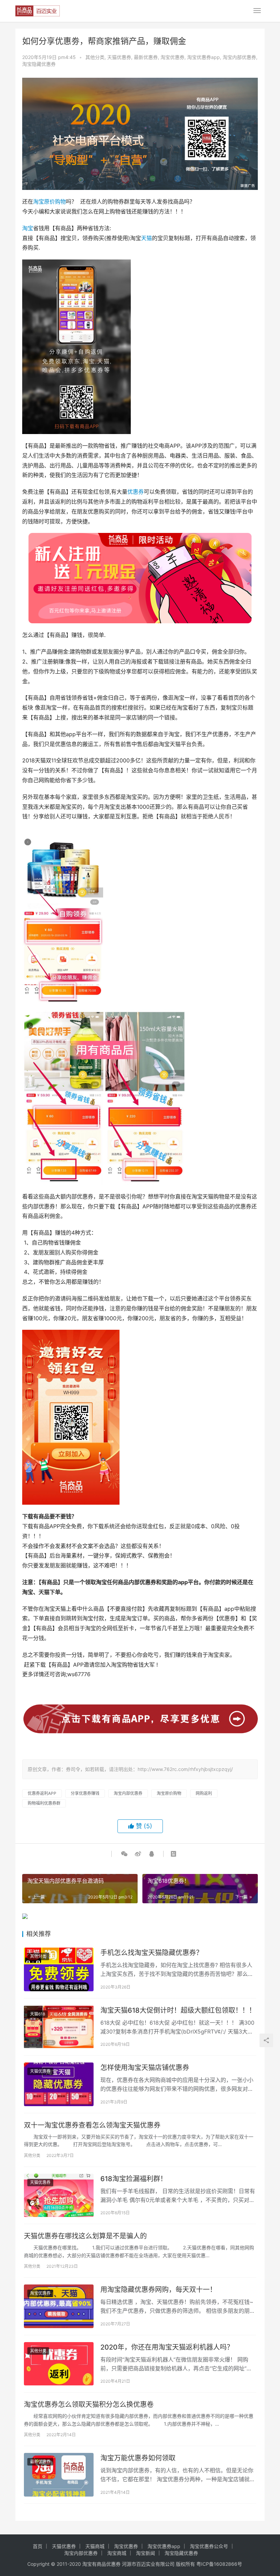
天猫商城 (95, 2546)
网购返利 (204, 1793)
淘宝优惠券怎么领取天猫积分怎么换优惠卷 (89, 2404)
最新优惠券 (146, 57)
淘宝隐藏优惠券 (39, 64)
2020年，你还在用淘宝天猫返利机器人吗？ (167, 2347)
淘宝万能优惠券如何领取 (138, 2458)
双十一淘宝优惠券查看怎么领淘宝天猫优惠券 (92, 2125)
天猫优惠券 (119, 57)
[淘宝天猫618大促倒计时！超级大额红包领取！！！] (59, 2027)
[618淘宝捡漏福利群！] (59, 2195)
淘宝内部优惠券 (239, 57)
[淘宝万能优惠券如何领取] (59, 2475)
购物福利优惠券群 (44, 1803)
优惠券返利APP (42, 1793)
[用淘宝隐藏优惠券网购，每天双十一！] (59, 2306)
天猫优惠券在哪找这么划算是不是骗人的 (85, 2236)
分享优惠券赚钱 (85, 1793)
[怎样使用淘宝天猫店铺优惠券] (59, 2084)
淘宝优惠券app (204, 57)
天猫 (146, 238)
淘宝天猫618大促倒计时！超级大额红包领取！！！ (178, 2010)
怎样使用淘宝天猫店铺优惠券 (145, 2068)
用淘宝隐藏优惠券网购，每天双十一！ (158, 2290)
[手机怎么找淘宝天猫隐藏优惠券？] (59, 1969)
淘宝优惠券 (172, 57)
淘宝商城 (117, 2553)
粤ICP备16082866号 (219, 2564)
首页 (38, 2546)
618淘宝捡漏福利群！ (134, 2179)
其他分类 (95, 57)
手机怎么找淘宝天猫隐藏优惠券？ (152, 1953)
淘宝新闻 (145, 2553)
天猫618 (38, 2014)
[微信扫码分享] (124, 1854)
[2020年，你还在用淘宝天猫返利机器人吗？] (59, 2364)
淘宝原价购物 (50, 202)
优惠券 (136, 492)
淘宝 (28, 228)
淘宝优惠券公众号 (209, 2546)
